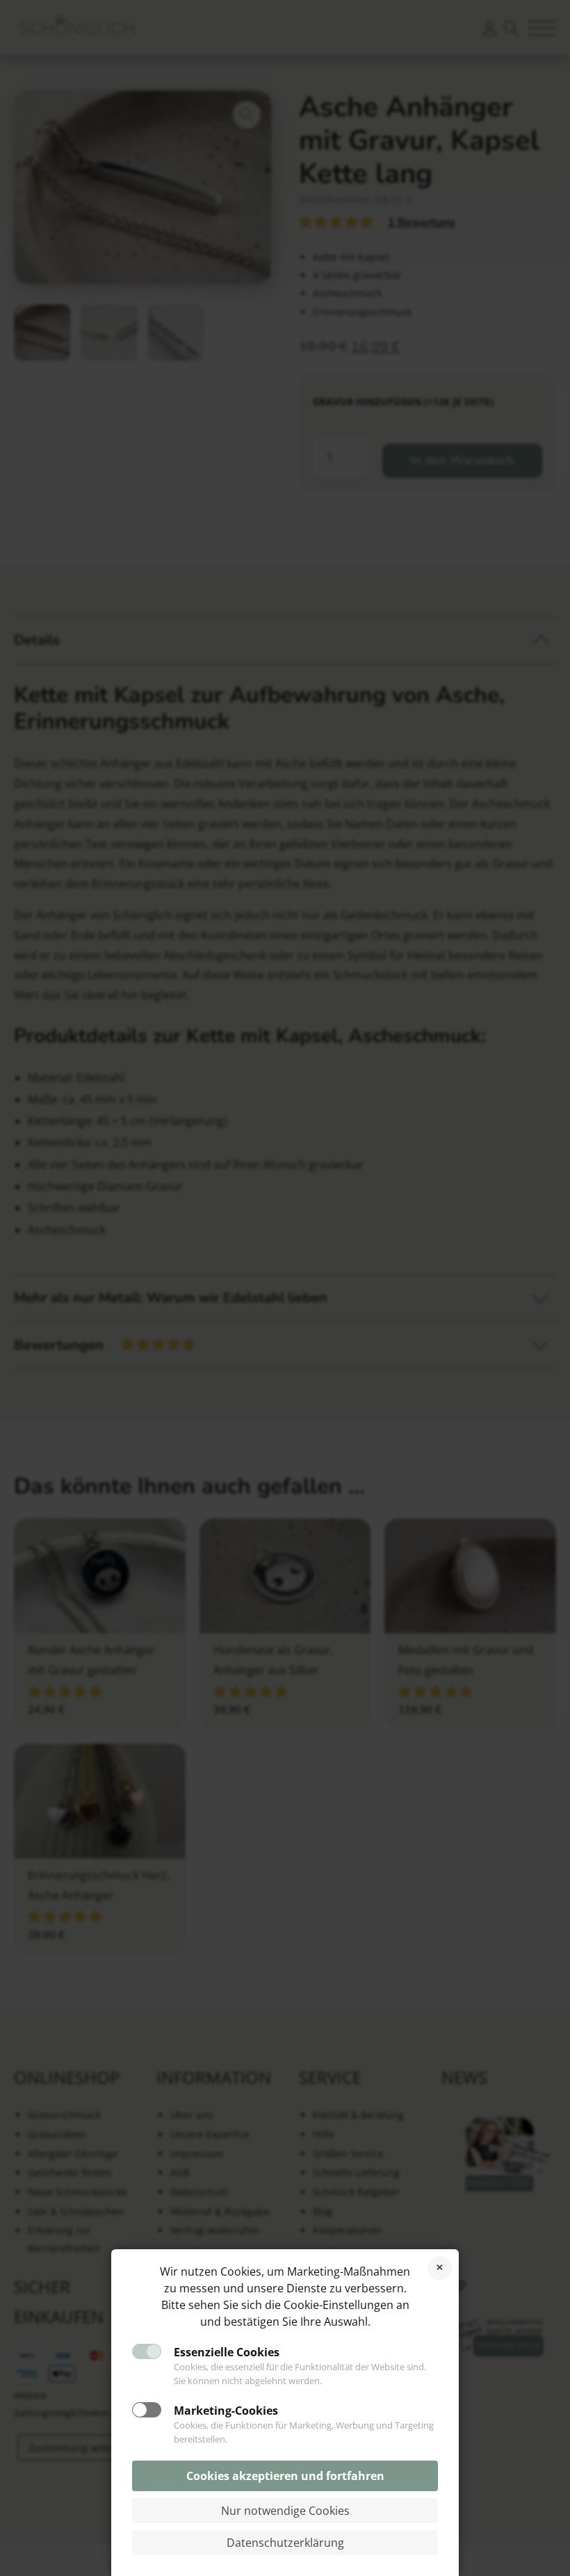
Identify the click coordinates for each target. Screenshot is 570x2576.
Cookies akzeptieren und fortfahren (285, 2476)
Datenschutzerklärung (285, 2543)
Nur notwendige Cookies (285, 2511)
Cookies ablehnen (440, 2268)
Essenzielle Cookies (227, 2352)
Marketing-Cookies (226, 2411)
